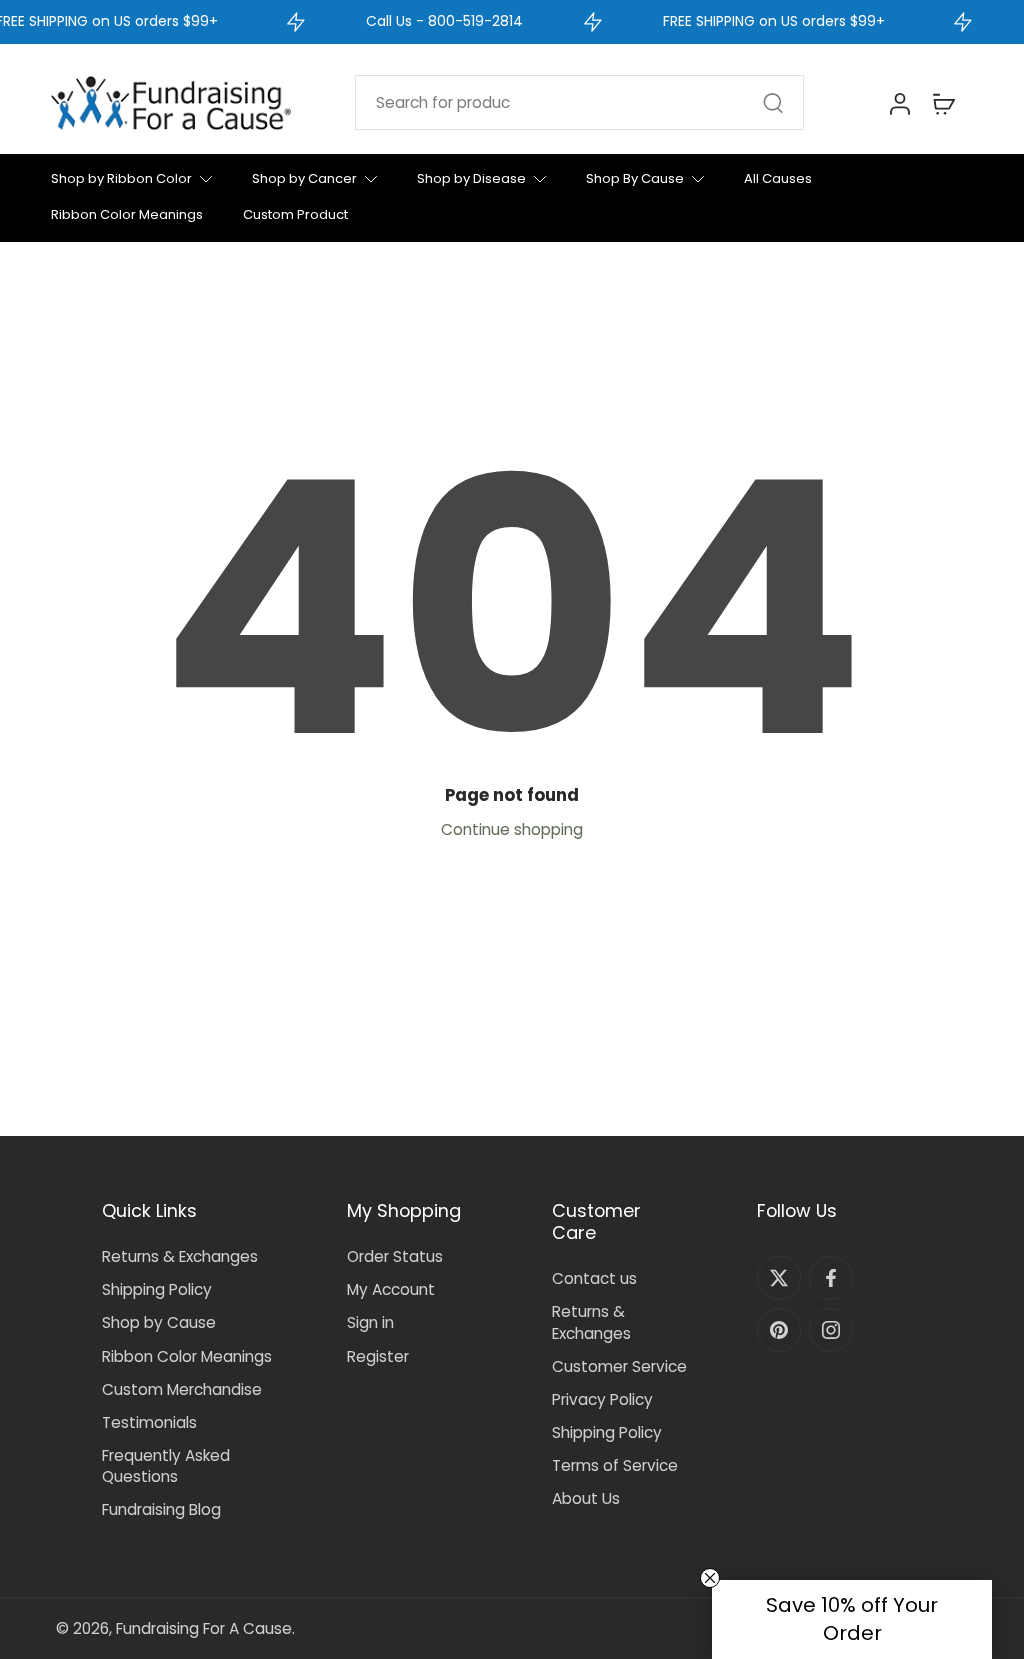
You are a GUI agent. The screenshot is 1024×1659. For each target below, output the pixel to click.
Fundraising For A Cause (204, 1628)
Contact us (594, 1278)
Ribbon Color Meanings (187, 1356)
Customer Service (619, 1366)
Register (378, 1356)
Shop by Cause (159, 1322)
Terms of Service (615, 1465)
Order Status (395, 1256)
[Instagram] (831, 1330)
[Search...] (773, 103)
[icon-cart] (943, 103)
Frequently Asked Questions (166, 1466)
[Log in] (899, 103)
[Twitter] (779, 1278)
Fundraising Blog (161, 1509)
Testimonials (149, 1422)
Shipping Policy (157, 1289)
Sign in (370, 1322)
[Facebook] (831, 1278)
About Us (586, 1498)
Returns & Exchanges (180, 1256)
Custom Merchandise (182, 1389)
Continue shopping (512, 829)
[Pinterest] (779, 1330)
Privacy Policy (602, 1399)
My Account (391, 1289)
